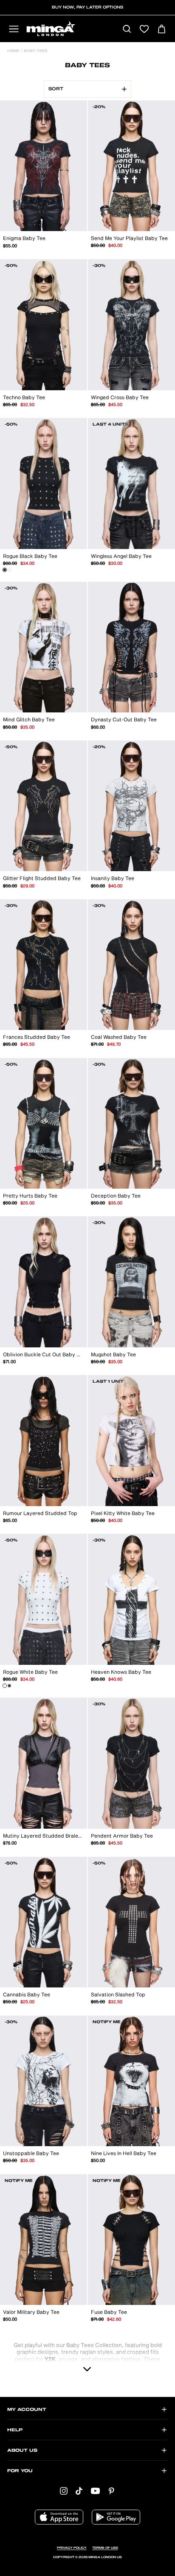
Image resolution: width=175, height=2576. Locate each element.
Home (13, 51)
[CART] (162, 30)
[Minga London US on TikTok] (79, 2491)
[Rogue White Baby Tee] (9, 570)
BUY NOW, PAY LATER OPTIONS (87, 7)
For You (20, 2471)
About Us (22, 2450)
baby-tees (35, 51)
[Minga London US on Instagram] (64, 2491)
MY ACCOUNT (27, 2410)
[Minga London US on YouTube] (95, 2491)
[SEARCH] (127, 30)
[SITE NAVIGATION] (14, 30)
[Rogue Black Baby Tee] (5, 570)
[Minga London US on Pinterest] (111, 2491)
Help (15, 2430)
